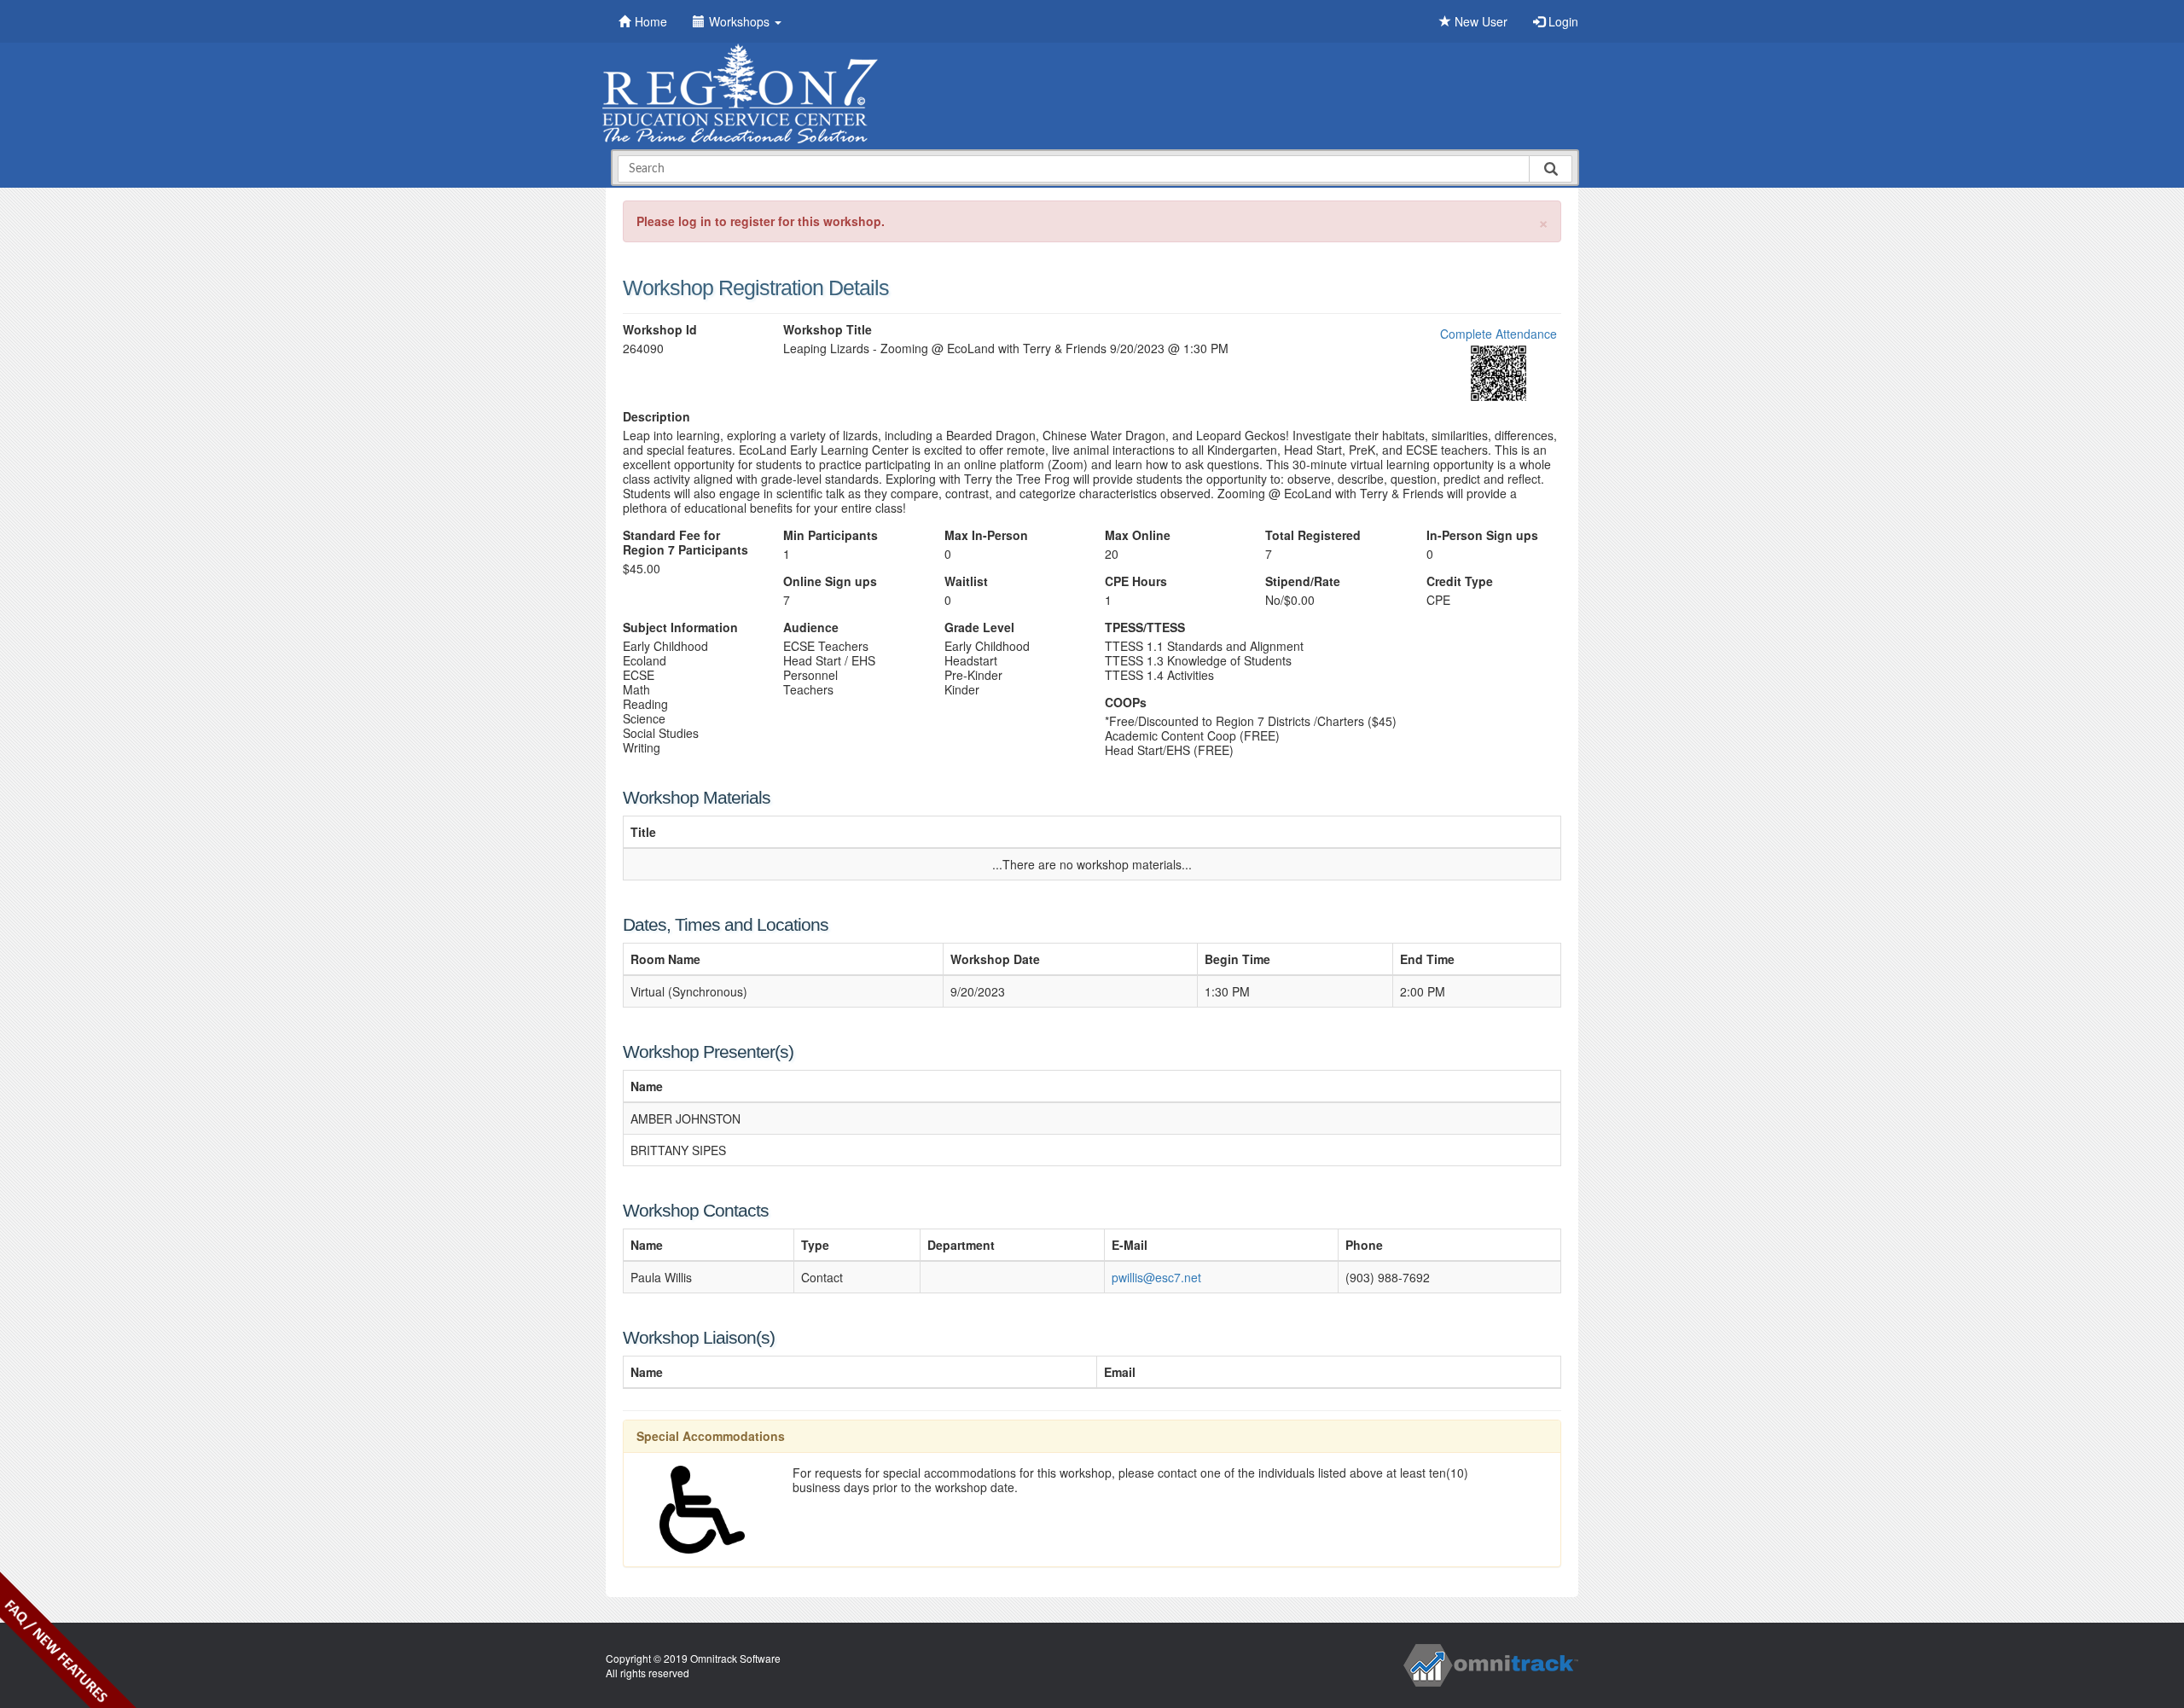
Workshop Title (828, 330)
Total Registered (1313, 535)
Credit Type (1460, 581)
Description (656, 417)
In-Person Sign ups (1482, 535)
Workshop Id (660, 330)
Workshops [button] (741, 21)
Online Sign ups (830, 581)
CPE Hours (1136, 581)
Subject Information (680, 627)
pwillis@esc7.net (1156, 1277)
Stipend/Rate (1303, 581)
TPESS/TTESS (1145, 627)
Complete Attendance (1499, 334)
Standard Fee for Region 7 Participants (685, 543)
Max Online (1138, 535)
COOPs (1126, 703)
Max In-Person (986, 535)
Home (651, 21)
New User (1479, 21)
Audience (811, 627)
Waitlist (966, 581)
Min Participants (831, 535)
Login (1562, 21)
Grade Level (979, 627)
